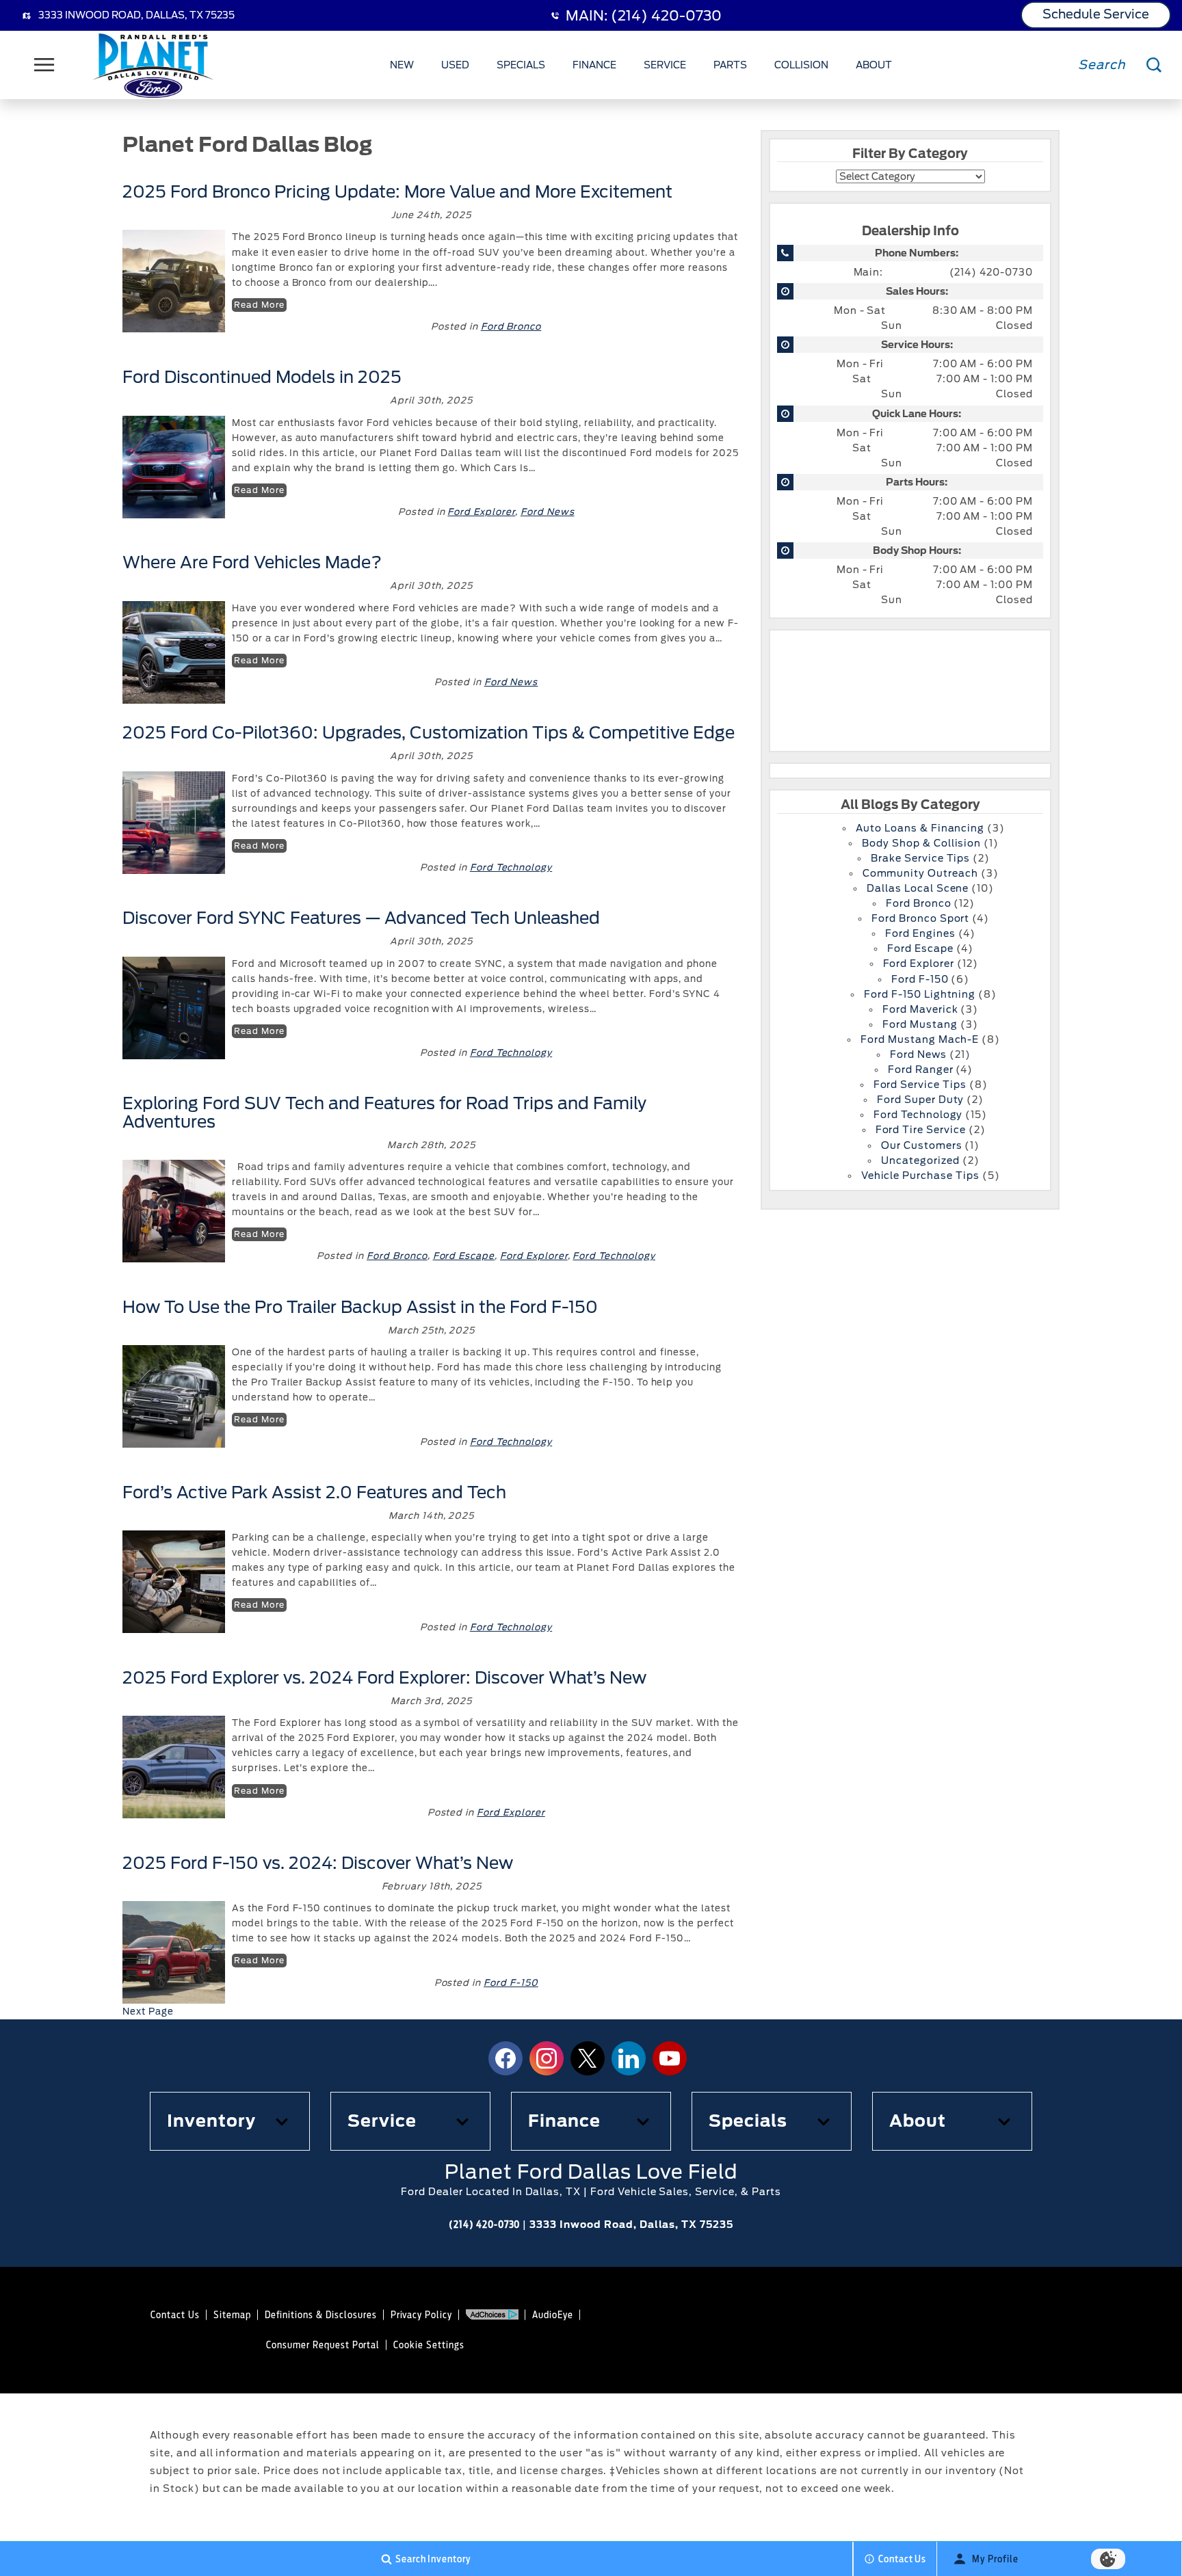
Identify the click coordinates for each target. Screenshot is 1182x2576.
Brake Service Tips (920, 858)
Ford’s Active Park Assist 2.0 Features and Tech (314, 1492)
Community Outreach (920, 873)
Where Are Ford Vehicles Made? (252, 562)
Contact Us (175, 2315)
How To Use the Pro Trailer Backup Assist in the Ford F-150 (360, 1307)
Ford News (548, 512)
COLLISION (801, 65)
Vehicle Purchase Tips (920, 1176)
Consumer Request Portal (323, 2345)
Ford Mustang (920, 1024)
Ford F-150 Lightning (920, 994)
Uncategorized (920, 1160)
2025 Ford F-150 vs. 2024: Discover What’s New (318, 1863)
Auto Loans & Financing (920, 828)
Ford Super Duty (920, 1100)
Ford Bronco (511, 327)
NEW (402, 65)
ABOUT (874, 65)
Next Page (148, 2011)
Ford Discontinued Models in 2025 (264, 377)
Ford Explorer (481, 512)
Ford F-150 (511, 1983)
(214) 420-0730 (991, 272)
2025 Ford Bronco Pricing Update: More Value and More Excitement (397, 192)
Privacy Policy (421, 2315)
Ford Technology (511, 867)
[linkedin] (629, 2058)
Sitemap (232, 2315)
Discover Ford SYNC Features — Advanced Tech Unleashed (361, 918)
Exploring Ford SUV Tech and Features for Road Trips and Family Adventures (384, 1112)
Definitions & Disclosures (321, 2315)
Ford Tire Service (921, 1130)
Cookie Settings (429, 2345)
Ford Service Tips (920, 1085)
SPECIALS (521, 65)
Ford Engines (920, 933)
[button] (230, 2121)
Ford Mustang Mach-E (920, 1039)
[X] (588, 2058)
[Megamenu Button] (44, 65)
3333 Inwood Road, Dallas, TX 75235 (136, 15)
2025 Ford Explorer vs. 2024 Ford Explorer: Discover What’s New (384, 1678)
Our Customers (921, 1145)
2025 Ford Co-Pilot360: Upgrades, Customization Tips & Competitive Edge (429, 733)
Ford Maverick (920, 1009)
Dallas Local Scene (918, 888)
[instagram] (547, 2058)
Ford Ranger (921, 1070)
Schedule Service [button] (1096, 14)
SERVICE (665, 65)
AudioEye (553, 2315)
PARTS (730, 65)
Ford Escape (464, 1256)
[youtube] (670, 2058)
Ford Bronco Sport (920, 918)
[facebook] (505, 2058)
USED (455, 65)
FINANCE (594, 65)
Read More (259, 305)
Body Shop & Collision (921, 843)
